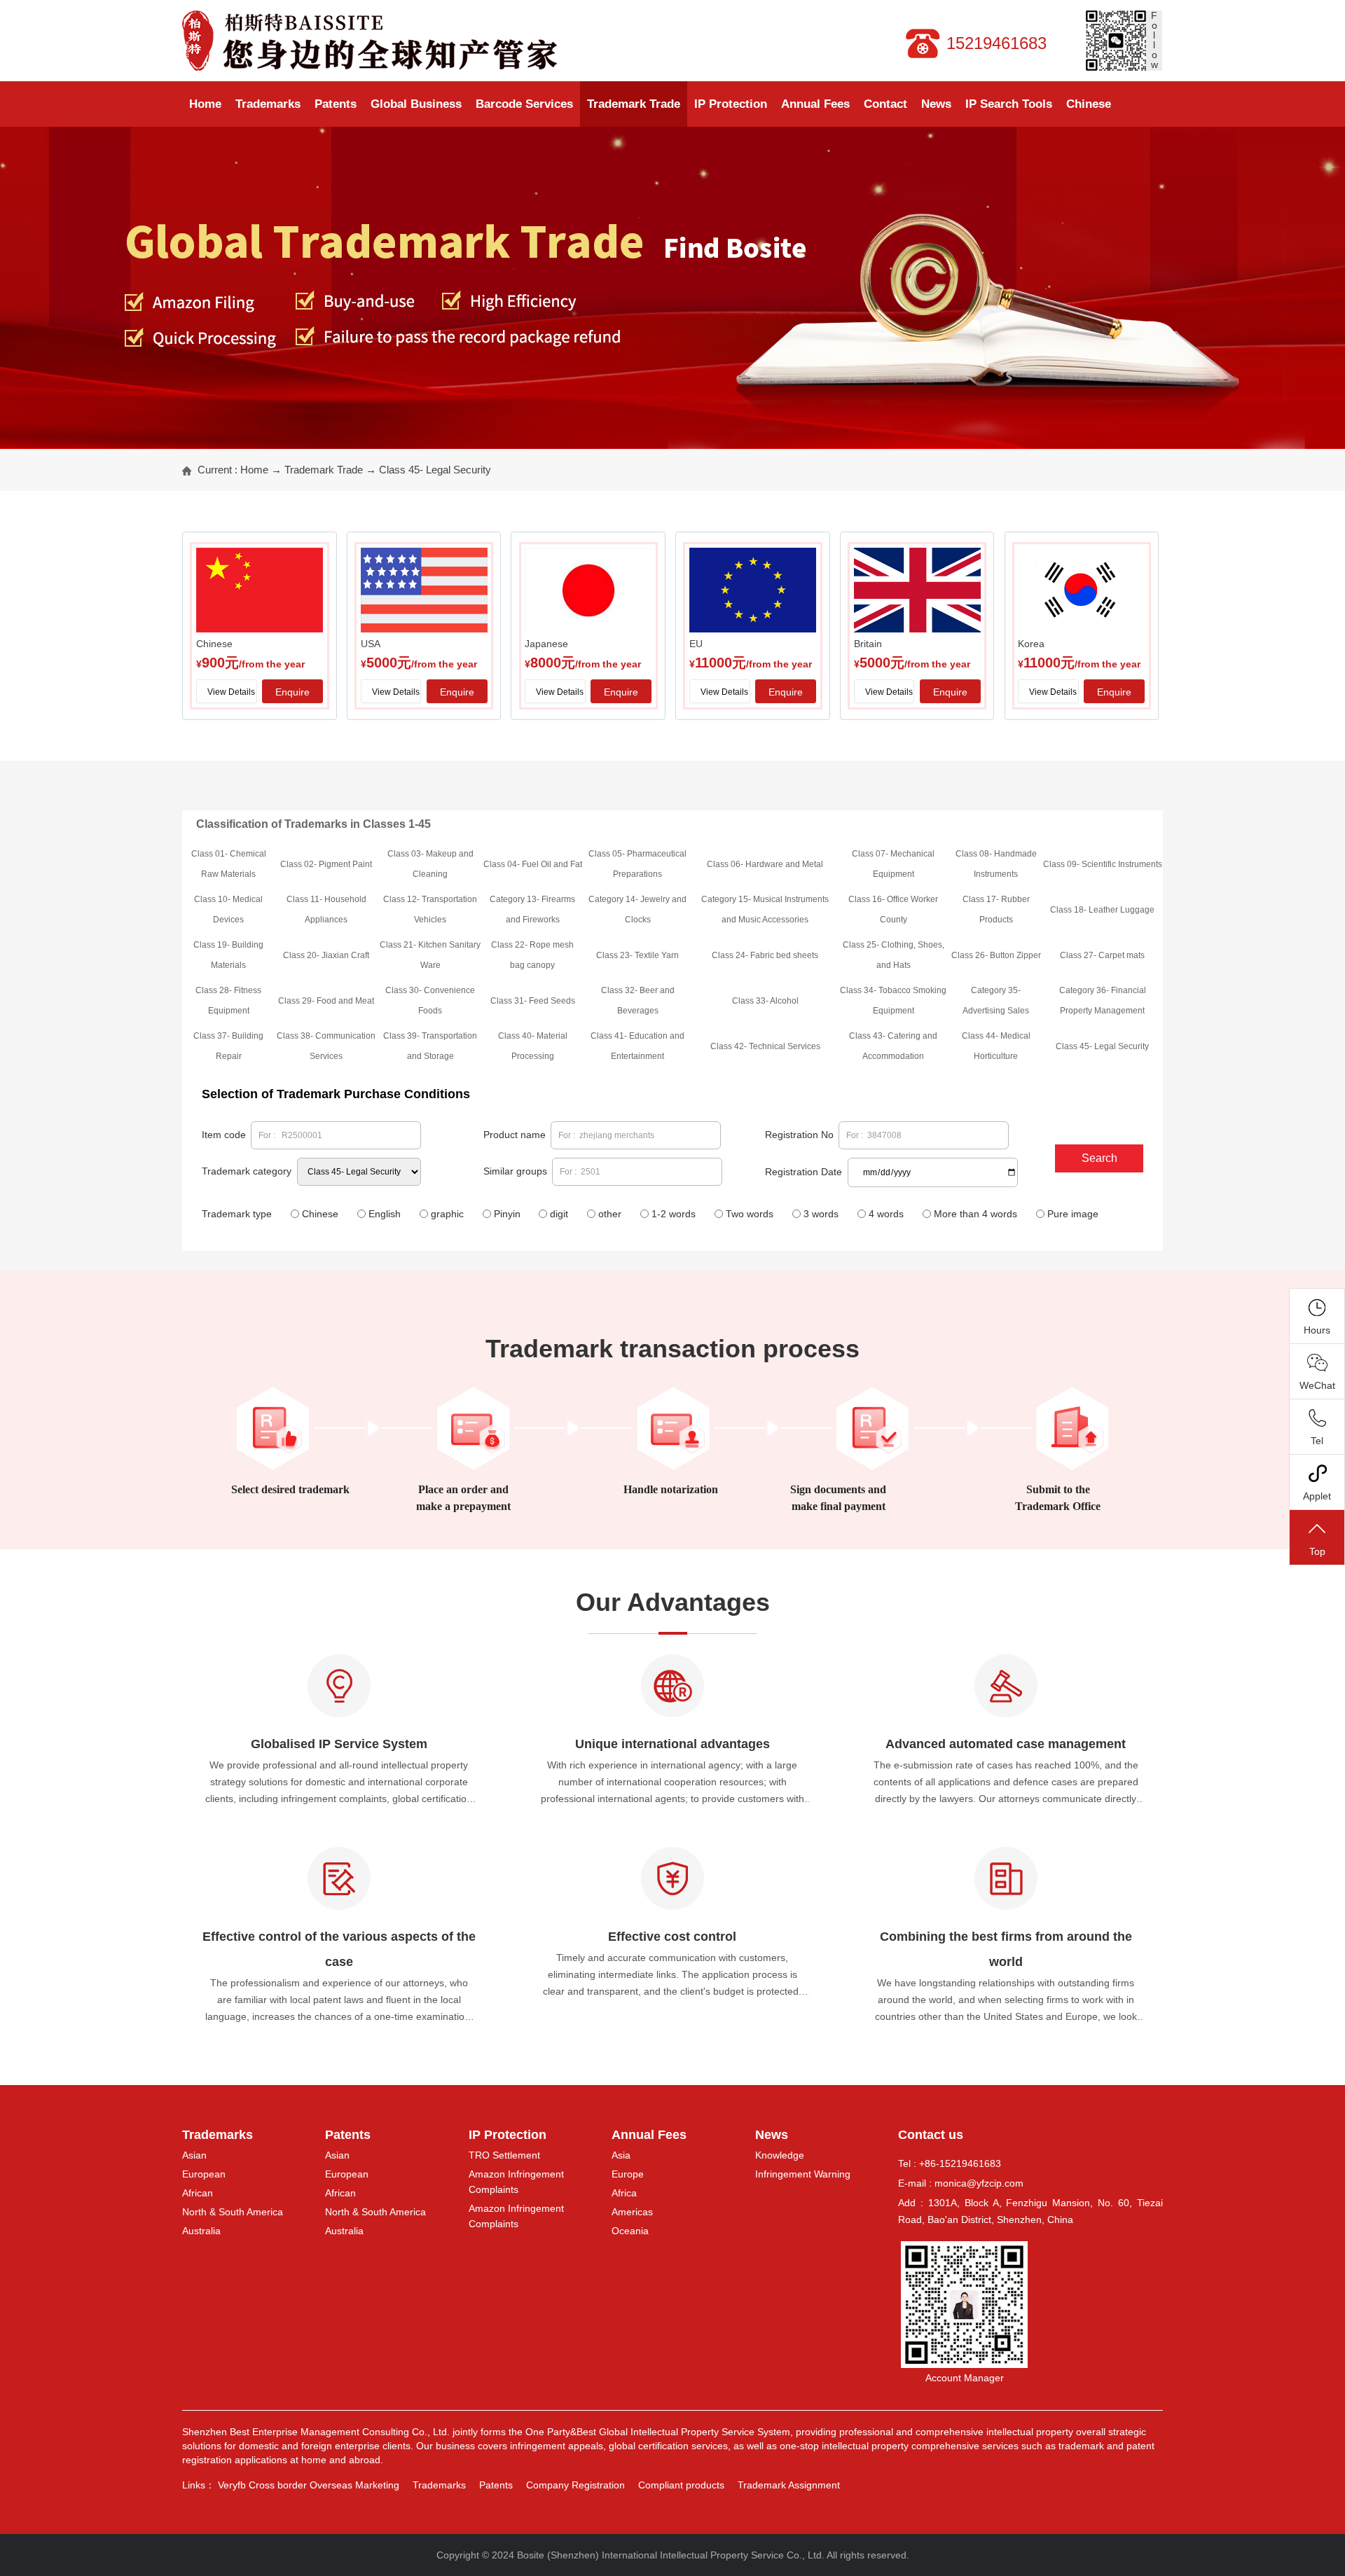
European (204, 2174)
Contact (885, 104)
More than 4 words (975, 1214)
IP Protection (731, 104)
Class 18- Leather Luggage (1102, 910)
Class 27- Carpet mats (1102, 955)
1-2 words (674, 1214)
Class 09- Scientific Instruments (1103, 864)
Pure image (1073, 1214)
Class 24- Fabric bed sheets (765, 955)
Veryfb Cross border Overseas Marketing (309, 2485)
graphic (447, 1214)
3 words (821, 1214)
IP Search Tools (1009, 104)
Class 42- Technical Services (765, 1046)
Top (1317, 1551)
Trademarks (268, 104)
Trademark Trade (634, 104)
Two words (750, 1214)
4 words (886, 1214)
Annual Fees (815, 104)
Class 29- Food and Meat (326, 1001)
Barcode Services (524, 104)
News (936, 104)
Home (205, 104)
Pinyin (507, 1214)
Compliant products (681, 2485)
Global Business (416, 104)
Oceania (630, 2231)
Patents (336, 104)
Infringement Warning (803, 2174)
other (610, 1214)
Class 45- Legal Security (435, 470)
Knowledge (780, 2155)
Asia (621, 2155)
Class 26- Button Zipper (996, 955)
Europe (628, 2174)
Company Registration (575, 2485)
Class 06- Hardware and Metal (765, 864)
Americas (632, 2212)
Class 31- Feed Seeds (533, 1001)
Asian (194, 2155)
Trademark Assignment (789, 2485)
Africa (624, 2193)
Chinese (1089, 104)
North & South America (233, 2212)
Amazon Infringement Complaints (516, 2182)
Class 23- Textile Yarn (637, 955)
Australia (201, 2231)
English (385, 1214)
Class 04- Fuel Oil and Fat (533, 864)
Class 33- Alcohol (765, 1001)
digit (559, 1214)
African (198, 2193)
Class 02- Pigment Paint (326, 864)
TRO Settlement (504, 2155)
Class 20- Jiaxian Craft (326, 955)
